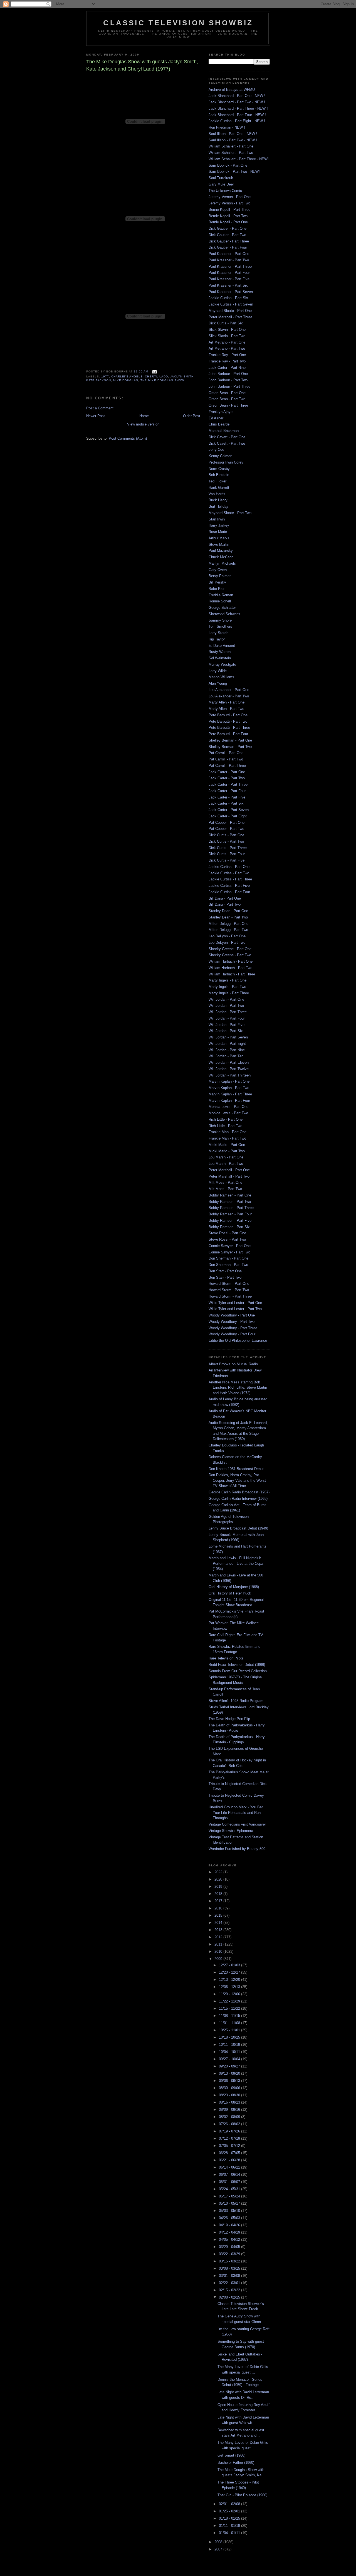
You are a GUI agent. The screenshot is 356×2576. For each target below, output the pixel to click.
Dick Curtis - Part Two (226, 841)
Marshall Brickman (224, 431)
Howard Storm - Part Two (229, 1290)
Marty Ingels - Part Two (227, 987)
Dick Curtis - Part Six (226, 323)
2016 (219, 1908)
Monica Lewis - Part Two (228, 1113)
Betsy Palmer (220, 576)
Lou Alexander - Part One (229, 690)
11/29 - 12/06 (230, 1994)
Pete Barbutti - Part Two (228, 721)
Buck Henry (218, 500)
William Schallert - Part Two (231, 153)
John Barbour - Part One (228, 374)
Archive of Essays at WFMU (232, 90)
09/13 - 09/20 (230, 2073)
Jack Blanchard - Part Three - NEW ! (238, 108)
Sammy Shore (220, 620)
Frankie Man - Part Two (227, 1138)
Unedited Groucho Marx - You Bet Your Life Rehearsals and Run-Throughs (236, 1813)
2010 (219, 1952)
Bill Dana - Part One (225, 898)
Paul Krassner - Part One (229, 254)
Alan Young (218, 683)
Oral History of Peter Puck (230, 1593)
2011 (219, 1944)
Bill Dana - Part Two (225, 904)
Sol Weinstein (220, 658)
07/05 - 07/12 (230, 2146)
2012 (219, 1937)
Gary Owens (219, 570)
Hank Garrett (219, 488)
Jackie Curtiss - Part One (229, 867)
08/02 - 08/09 (230, 2117)
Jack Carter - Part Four (227, 791)
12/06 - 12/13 (230, 1987)
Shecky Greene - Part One (230, 949)
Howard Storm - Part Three (230, 1296)
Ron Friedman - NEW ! (227, 127)
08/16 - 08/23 (230, 2102)
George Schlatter (222, 608)
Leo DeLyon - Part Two (227, 942)
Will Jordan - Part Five (227, 1025)
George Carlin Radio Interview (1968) (238, 1499)
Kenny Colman (220, 456)
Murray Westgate (222, 664)
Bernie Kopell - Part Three (229, 210)
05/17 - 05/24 (230, 2196)
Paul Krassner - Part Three (230, 266)
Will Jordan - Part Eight (227, 1044)
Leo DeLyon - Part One (227, 936)
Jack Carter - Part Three (228, 784)
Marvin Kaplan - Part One (229, 1081)
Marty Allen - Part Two (226, 709)
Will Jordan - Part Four (227, 1018)
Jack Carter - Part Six (226, 803)
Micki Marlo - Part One (227, 1145)
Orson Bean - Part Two (227, 399)
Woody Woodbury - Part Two (232, 1322)
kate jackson (99, 380)
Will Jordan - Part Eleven (229, 1062)
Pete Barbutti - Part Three (229, 728)
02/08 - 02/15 (230, 2297)
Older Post (192, 416)
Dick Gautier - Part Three (229, 241)
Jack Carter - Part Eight (228, 816)
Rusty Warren (220, 652)
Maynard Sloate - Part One (230, 311)
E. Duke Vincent (222, 646)
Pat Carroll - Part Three (227, 766)
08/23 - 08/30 (230, 2095)
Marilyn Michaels (222, 563)
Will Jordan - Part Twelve (229, 1069)
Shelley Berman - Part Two (230, 747)
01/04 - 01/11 (230, 2533)
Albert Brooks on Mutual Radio (233, 1364)
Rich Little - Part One (226, 1119)
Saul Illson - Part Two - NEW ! (233, 140)
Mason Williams (221, 677)
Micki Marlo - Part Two (227, 1151)
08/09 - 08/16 (230, 2110)
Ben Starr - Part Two (225, 1277)
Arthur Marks (219, 538)
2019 (219, 1887)
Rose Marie (218, 532)
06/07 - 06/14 (230, 2175)
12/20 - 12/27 (230, 1972)
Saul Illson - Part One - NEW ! (233, 134)
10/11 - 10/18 (230, 2045)
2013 (219, 1930)
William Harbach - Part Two (230, 968)
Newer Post (96, 416)
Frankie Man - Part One (228, 1132)
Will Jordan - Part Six (226, 1031)
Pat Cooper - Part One (227, 823)
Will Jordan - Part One (226, 999)
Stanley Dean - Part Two (228, 917)
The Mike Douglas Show (162, 380)
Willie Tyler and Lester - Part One (235, 1303)
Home (144, 416)
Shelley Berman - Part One (230, 740)
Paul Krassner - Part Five (229, 279)
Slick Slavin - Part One (227, 330)
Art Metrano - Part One (227, 342)
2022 (219, 1872)
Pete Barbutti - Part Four (228, 734)
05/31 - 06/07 (230, 2182)
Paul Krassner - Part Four (229, 273)
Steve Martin (219, 545)
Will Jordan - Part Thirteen (230, 1075)
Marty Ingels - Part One (228, 980)
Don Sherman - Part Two (228, 1265)
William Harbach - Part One (231, 961)
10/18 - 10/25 (230, 2037)
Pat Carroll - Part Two (226, 759)
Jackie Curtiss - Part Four (229, 892)
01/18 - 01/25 (230, 2518)
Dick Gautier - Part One (228, 228)
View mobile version (143, 424)
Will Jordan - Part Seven (228, 1037)
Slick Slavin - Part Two (227, 336)
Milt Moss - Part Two (225, 1189)
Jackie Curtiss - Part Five (229, 886)
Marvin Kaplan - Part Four (229, 1101)
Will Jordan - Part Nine (227, 1050)
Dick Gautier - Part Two (227, 235)
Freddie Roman (221, 595)
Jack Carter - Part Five (227, 797)
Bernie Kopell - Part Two (228, 216)
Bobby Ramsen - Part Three (231, 1208)
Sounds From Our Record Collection (238, 1671)
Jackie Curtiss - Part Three (230, 879)
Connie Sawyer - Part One (230, 1246)
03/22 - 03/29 (230, 2254)
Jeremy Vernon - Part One (230, 197)
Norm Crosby (219, 469)
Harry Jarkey (219, 525)
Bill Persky (217, 582)
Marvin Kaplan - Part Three (230, 1094)
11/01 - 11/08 (230, 2023)
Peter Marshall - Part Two (229, 1176)
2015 (219, 1915)
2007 (219, 2549)
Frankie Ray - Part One (227, 355)
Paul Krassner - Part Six (228, 285)
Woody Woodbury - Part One (232, 1315)
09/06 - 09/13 (230, 2081)
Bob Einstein (219, 475)
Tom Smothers (220, 626)
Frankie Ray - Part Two (227, 361)
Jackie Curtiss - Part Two (229, 873)
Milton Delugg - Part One (228, 924)
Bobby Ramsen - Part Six (229, 1227)
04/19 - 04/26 (230, 2225)
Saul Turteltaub (221, 178)
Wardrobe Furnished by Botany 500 (237, 1849)
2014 (219, 1923)
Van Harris (217, 494)
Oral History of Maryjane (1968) (234, 1587)
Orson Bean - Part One (227, 393)
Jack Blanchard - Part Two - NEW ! (237, 102)
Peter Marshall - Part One (229, 1170)
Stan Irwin (217, 519)
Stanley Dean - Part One (228, 911)
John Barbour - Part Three (229, 386)
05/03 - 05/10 (230, 2211)
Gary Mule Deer (221, 184)
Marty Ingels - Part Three (229, 993)
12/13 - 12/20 (230, 1980)
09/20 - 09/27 (230, 2066)
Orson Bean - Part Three (228, 405)
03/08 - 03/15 (230, 2268)
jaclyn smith (182, 376)
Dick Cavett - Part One (227, 437)
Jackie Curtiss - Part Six (228, 298)
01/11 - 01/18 (230, 2526)
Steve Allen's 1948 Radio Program (236, 1701)
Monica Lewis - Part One (228, 1107)
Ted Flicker (217, 481)
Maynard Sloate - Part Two (230, 513)
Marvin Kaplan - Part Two (229, 1088)
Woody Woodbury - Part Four (232, 1334)
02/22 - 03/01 (230, 2283)
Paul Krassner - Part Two (229, 260)
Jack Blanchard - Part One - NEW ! (237, 96)
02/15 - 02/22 (230, 2290)
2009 (219, 1959)
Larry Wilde (218, 671)
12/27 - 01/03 (230, 1965)
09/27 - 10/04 (230, 2059)
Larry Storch (218, 633)
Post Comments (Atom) (128, 438)
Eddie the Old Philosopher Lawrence (238, 1340)
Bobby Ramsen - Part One (230, 1195)
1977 (105, 376)
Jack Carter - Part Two (227, 778)
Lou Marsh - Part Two (226, 1164)
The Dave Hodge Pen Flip (229, 1719)
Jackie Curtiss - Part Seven (231, 304)
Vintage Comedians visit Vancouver (237, 1824)
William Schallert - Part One (231, 146)
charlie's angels (127, 376)
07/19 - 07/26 (230, 2131)
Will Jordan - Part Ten (226, 1056)
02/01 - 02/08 (230, 2504)
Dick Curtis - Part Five (227, 860)
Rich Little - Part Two (225, 1126)
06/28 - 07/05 (230, 2153)
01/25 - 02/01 (230, 2511)
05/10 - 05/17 (230, 2203)
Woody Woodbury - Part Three (233, 1328)
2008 (219, 2542)
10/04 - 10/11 (230, 2052)
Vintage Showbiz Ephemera (231, 1831)
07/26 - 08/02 (230, 2124)
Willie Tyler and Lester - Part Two (235, 1309)
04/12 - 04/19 (230, 2232)
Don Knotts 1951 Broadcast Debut (236, 1469)
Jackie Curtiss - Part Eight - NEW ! (237, 121)
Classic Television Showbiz (178, 23)
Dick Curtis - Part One (226, 835)
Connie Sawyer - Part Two (229, 1252)
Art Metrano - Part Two (227, 348)
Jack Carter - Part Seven (229, 810)
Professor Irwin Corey (226, 462)
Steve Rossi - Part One (227, 1233)
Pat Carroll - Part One (226, 753)
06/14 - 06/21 (230, 2167)
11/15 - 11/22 (230, 2008)
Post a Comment (100, 408)
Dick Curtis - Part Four (227, 854)
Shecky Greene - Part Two (230, 955)
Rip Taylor (217, 639)
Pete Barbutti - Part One (228, 715)
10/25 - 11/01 (230, 2030)
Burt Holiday (218, 506)
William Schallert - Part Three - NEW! (239, 159)
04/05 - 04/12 (230, 2240)
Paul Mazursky (221, 551)
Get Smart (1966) (231, 2455)
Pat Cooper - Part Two (226, 829)
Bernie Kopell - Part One (228, 222)
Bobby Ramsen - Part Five (230, 1221)
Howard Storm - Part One (229, 1284)
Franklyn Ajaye (221, 412)
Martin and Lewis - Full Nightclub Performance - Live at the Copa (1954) (236, 1563)
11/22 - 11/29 (230, 2001)
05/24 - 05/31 (230, 2189)
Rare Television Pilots (226, 1658)
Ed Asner (216, 418)
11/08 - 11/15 (230, 2016)
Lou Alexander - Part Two (229, 696)
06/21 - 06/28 (230, 2160)
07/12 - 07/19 (230, 2138)
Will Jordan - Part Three (228, 1012)
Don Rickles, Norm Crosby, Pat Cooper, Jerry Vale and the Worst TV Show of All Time (237, 1480)
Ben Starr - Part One (225, 1271)
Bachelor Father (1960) (236, 2463)
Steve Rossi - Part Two (227, 1239)
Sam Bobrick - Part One (228, 165)
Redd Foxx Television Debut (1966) (237, 1665)
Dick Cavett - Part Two (227, 443)
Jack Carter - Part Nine (227, 368)
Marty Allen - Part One (227, 702)
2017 (219, 1901)
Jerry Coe (216, 450)
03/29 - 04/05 (230, 2247)
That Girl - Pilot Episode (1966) (242, 2495)
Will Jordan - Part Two (226, 1006)
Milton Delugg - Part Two (228, 930)
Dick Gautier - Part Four (228, 247)
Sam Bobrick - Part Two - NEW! (234, 172)
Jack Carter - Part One (227, 772)
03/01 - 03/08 (230, 2276)
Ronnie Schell (220, 601)
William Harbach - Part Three (232, 974)
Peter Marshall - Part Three (230, 317)
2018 (219, 1894)
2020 (219, 1879)
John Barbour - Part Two (228, 380)
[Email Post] (154, 371)
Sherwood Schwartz (225, 614)
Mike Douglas (126, 380)
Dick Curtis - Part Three (228, 848)
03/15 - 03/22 (230, 2261)
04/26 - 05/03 (230, 2218)
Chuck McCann (221, 557)
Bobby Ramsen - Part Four (230, 1214)
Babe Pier (217, 589)
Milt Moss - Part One (225, 1182)
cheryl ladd (156, 376)
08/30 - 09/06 (230, 2088)
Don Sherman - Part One (228, 1258)
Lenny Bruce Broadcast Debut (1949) (238, 1528)
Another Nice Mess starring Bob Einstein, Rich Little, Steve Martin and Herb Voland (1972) (238, 1388)
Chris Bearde (219, 424)
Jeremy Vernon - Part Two (229, 203)
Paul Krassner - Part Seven (231, 292)
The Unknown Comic (225, 191)
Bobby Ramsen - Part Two (230, 1202)
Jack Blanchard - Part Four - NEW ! (237, 115)
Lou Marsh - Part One (226, 1157)
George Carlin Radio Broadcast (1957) (239, 1492)
